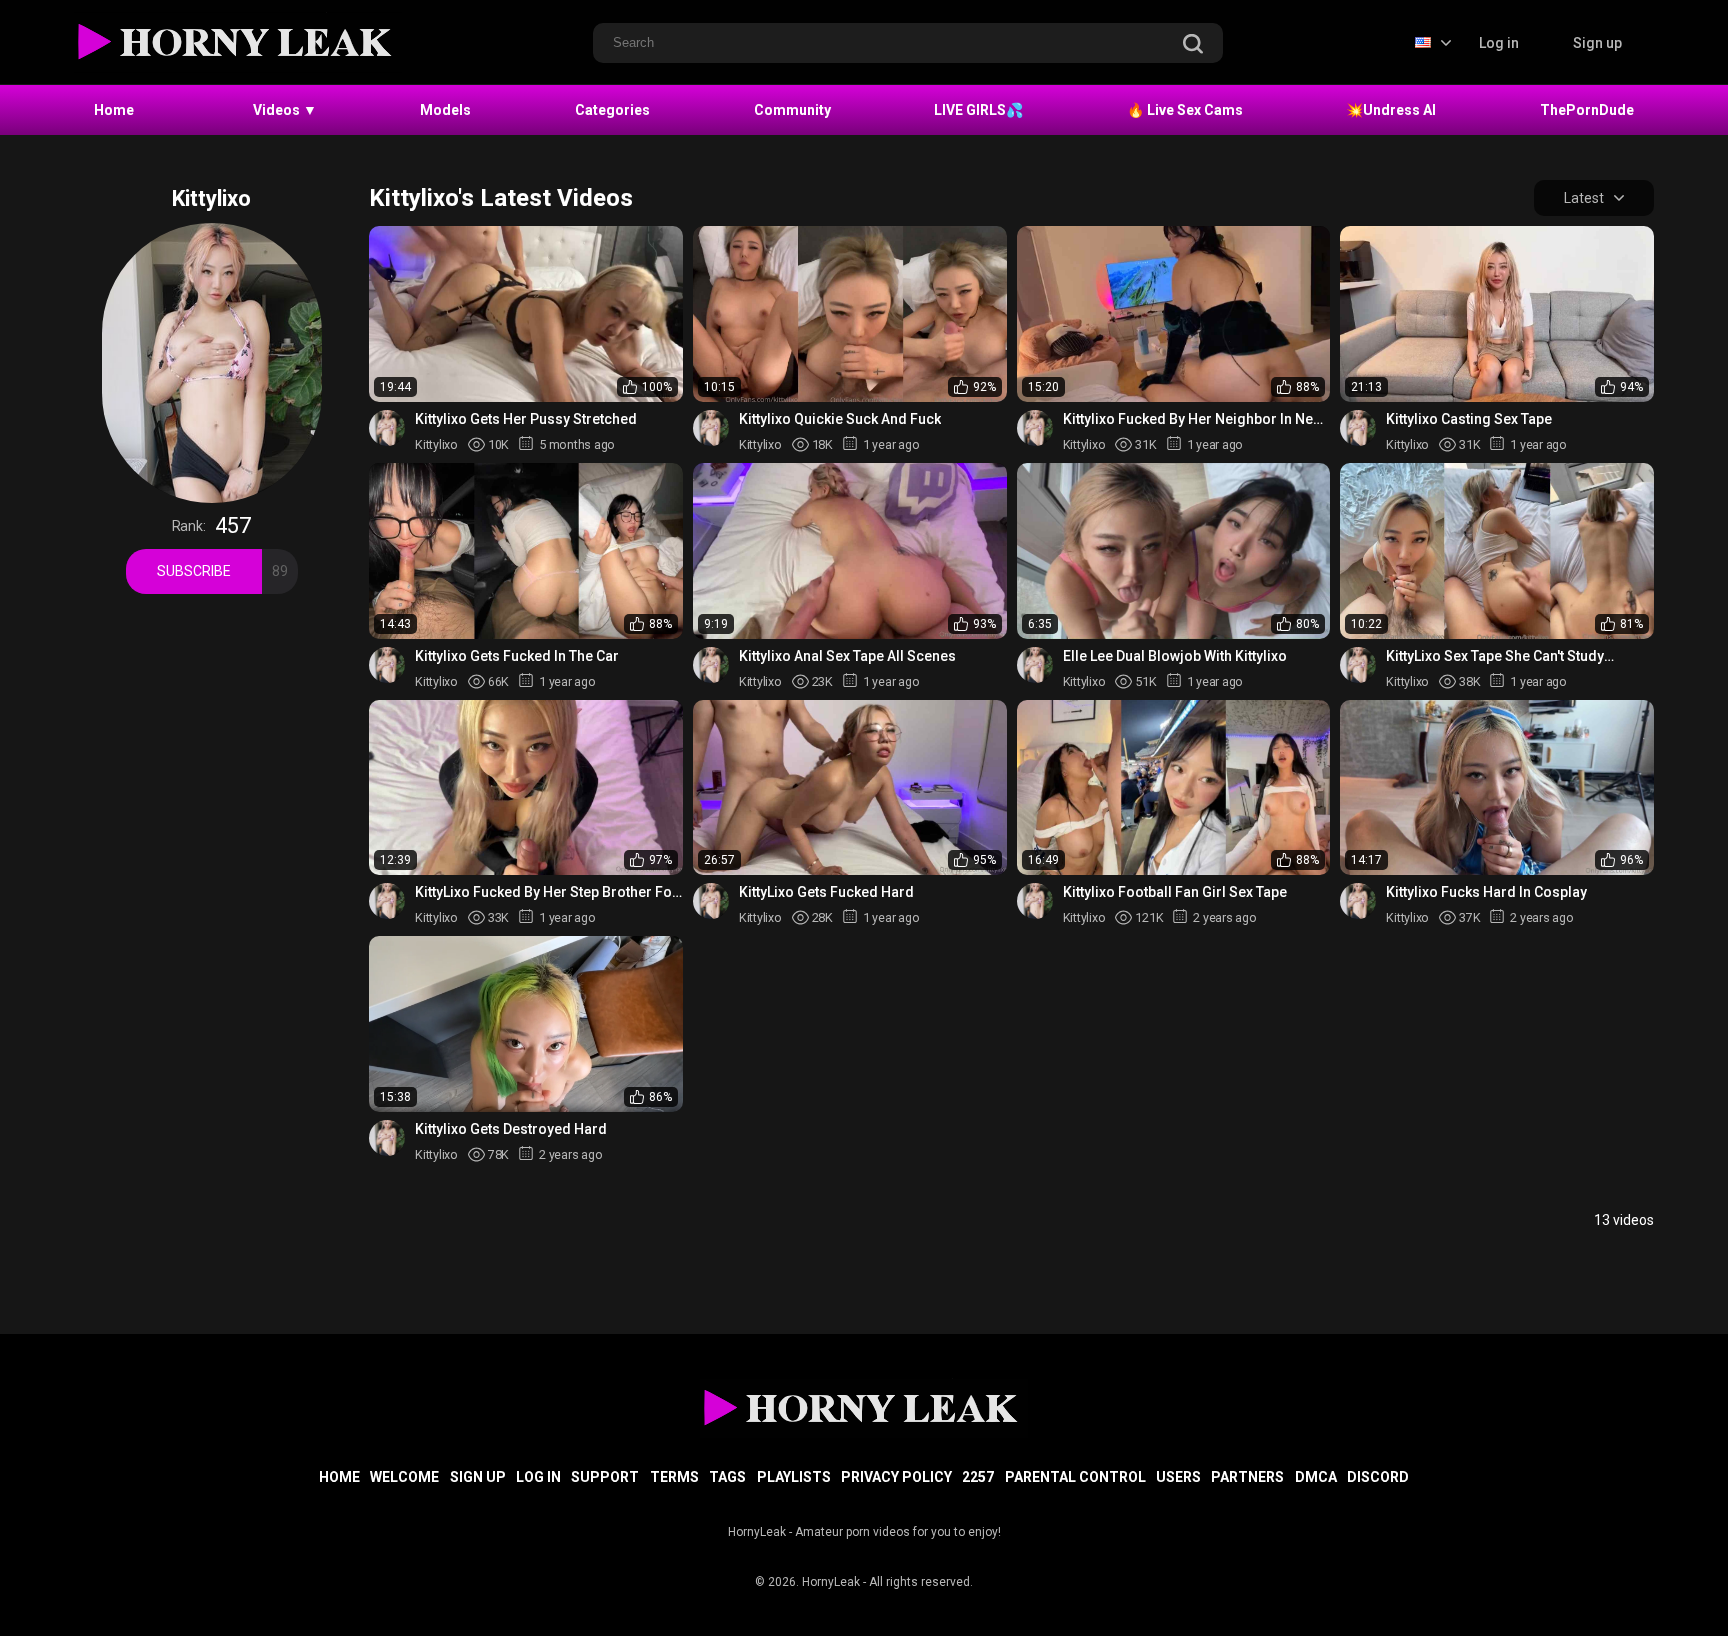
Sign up (1597, 43)
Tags (727, 1477)
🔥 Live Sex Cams (1185, 110)
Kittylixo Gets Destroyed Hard (511, 1129)
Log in (1499, 43)
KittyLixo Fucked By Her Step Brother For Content (546, 892)
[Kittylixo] (387, 428)
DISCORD (1378, 1477)
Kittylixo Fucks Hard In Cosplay (1486, 892)
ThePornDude (1587, 110)
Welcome (404, 1477)
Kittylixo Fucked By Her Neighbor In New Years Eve (1193, 419)
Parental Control (1075, 1477)
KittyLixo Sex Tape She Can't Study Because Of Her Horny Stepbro (1495, 656)
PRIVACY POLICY (896, 1477)
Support (605, 1477)
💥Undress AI (1391, 110)
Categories (612, 110)
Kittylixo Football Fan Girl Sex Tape (1175, 892)
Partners (1247, 1477)
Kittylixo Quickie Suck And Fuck (840, 419)
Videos (285, 110)
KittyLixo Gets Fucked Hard (826, 892)
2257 (978, 1477)
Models (445, 110)
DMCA (1316, 1477)
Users (1178, 1477)
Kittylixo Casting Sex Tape (1469, 419)
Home (114, 110)
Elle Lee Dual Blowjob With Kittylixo (1175, 656)
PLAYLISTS (794, 1477)
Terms (674, 1477)
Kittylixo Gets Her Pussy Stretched (526, 419)
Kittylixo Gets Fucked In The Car (517, 656)
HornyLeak (831, 1582)
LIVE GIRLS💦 (978, 110)
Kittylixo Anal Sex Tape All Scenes (847, 656)
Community (792, 110)
